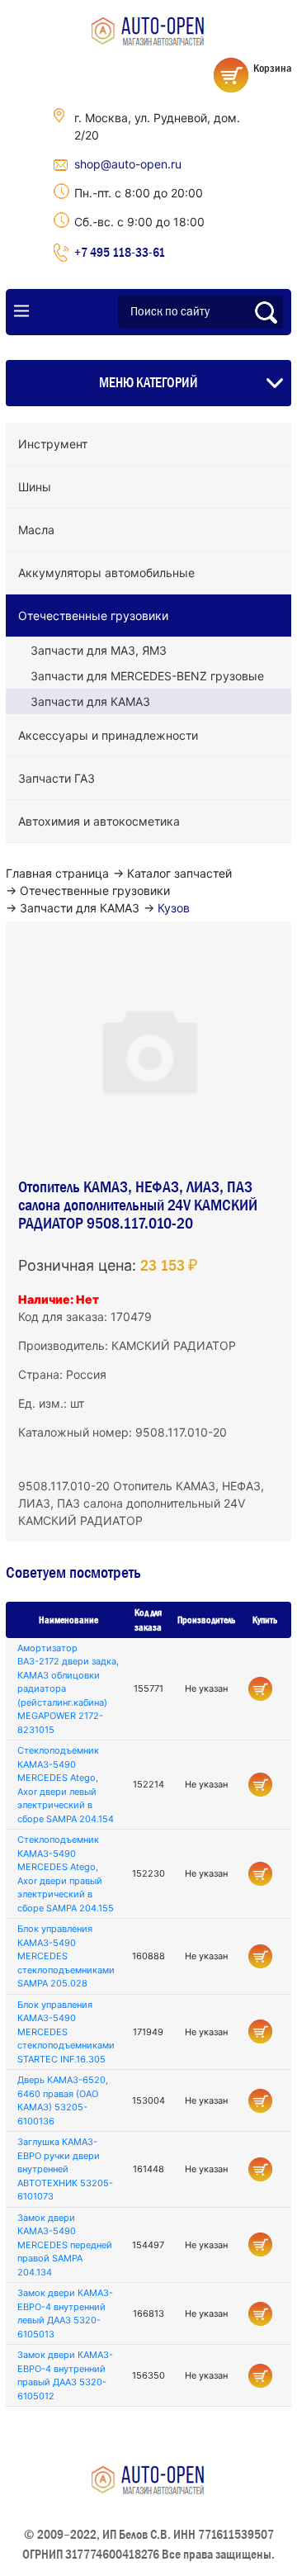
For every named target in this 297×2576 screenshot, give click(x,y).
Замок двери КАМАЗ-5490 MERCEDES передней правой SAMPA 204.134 (65, 2245)
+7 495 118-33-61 (120, 252)
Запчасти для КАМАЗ (90, 701)
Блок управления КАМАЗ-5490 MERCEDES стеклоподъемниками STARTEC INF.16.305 (66, 2032)
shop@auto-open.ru (128, 164)
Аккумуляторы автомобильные (106, 573)
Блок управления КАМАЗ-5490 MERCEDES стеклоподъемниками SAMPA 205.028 (66, 1956)
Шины (35, 487)
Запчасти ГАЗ (57, 778)
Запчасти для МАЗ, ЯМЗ (99, 650)
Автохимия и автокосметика (99, 821)
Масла (36, 530)
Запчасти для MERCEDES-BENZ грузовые (147, 676)
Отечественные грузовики (93, 616)
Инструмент (53, 444)
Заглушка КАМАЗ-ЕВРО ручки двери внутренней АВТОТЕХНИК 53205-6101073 (65, 2169)
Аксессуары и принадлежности (108, 735)
